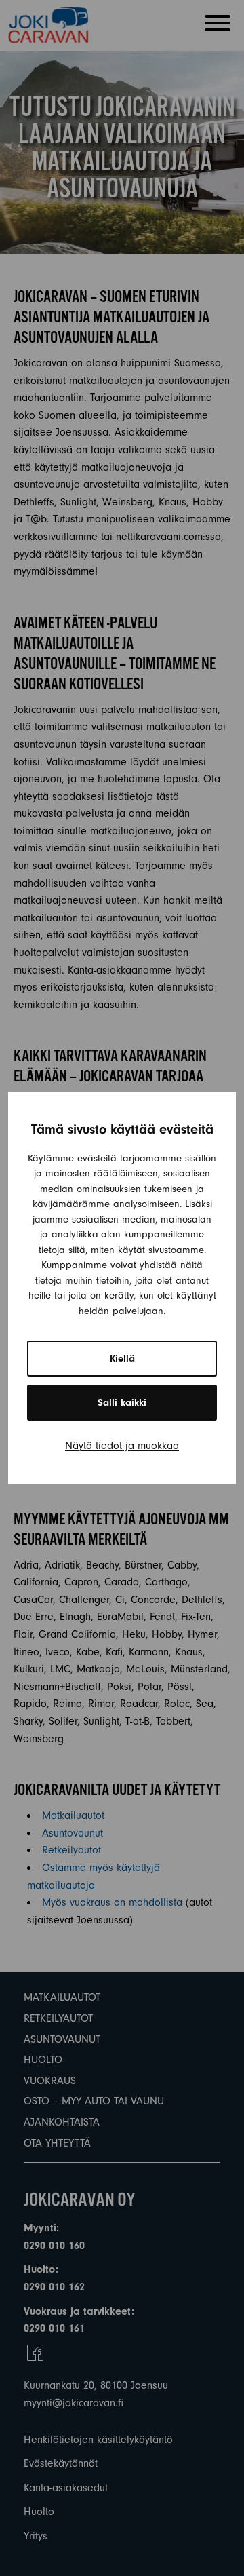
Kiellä (122, 1359)
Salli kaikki (122, 1403)
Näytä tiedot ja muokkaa (122, 1446)
